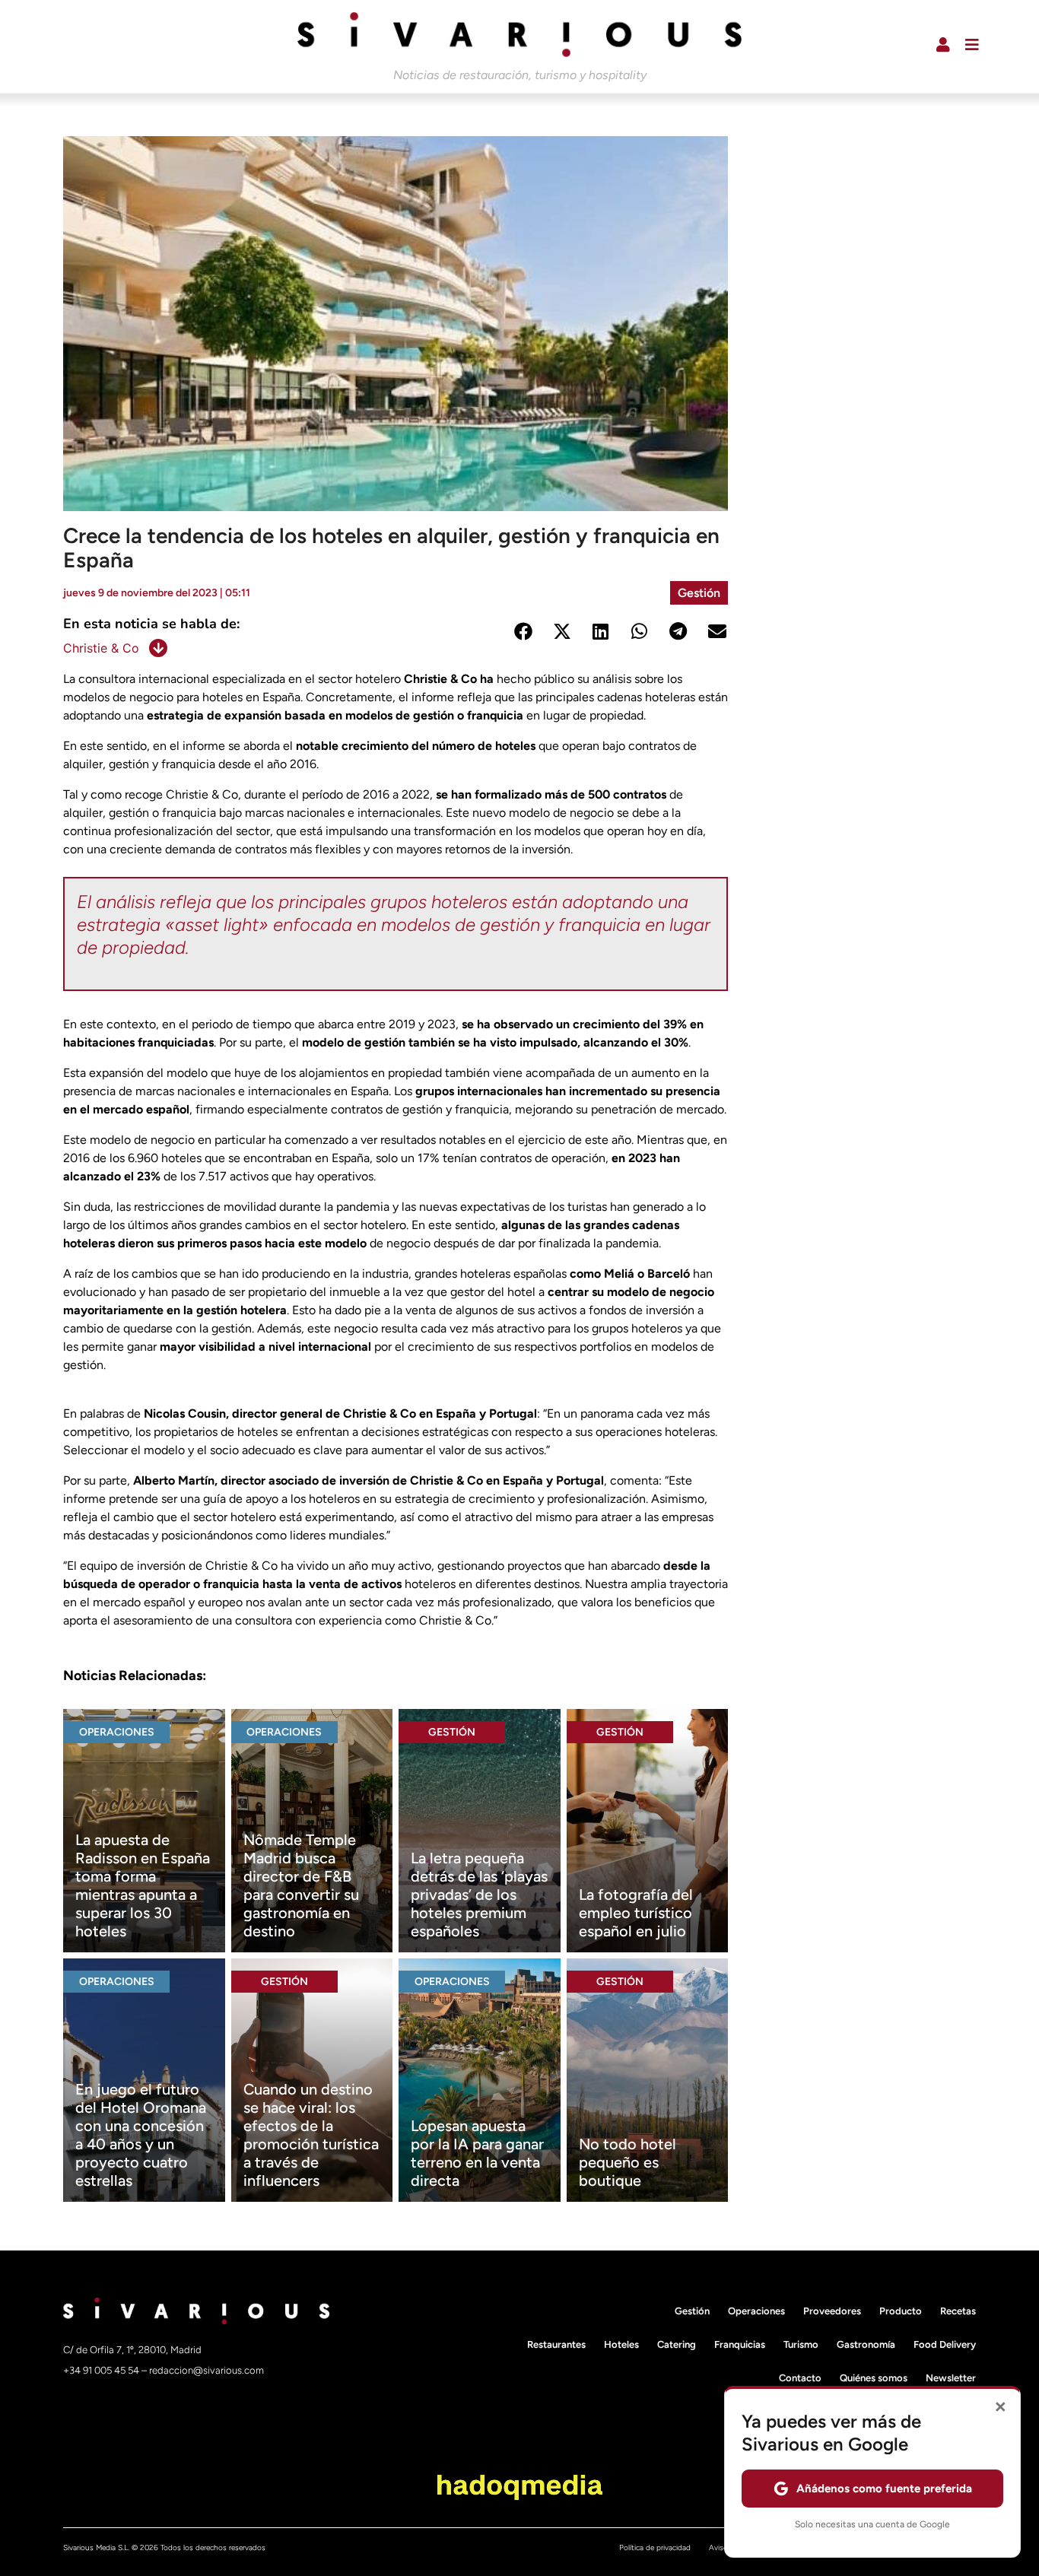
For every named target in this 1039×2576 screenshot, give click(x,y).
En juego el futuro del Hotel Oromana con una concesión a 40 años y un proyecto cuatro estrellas (141, 2135)
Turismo (801, 2344)
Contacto (800, 2378)
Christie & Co (101, 648)
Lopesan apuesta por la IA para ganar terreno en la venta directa (477, 2153)
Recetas (958, 2311)
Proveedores (832, 2311)
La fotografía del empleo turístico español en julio (636, 1913)
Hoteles (621, 2344)
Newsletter (951, 2378)
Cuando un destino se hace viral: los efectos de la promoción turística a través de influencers (311, 2135)
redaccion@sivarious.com (207, 2370)
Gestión (699, 593)
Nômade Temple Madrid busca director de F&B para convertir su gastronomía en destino (301, 1885)
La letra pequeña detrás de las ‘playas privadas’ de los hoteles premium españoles (479, 1895)
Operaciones (117, 1732)
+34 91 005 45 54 (102, 2370)
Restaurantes (556, 2344)
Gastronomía (866, 2344)
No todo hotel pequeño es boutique (628, 2162)
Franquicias (740, 2344)
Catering (677, 2344)
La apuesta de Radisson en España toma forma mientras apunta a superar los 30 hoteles (143, 1885)
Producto (901, 2311)
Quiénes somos (874, 2378)
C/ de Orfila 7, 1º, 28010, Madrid (132, 2350)
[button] (523, 632)
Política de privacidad (655, 2547)
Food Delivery (945, 2344)
